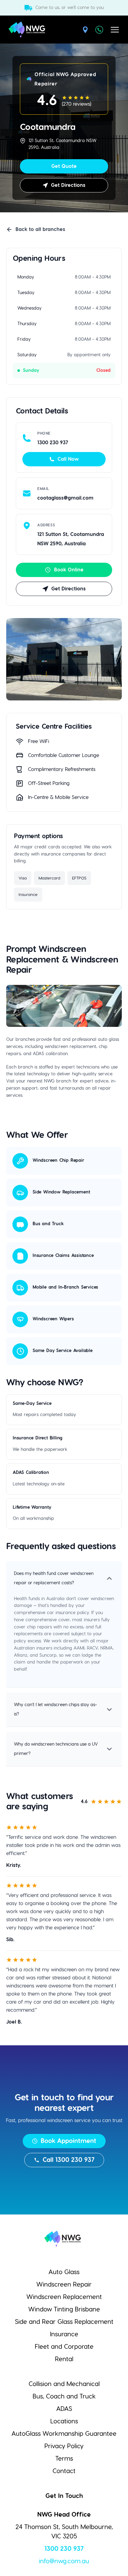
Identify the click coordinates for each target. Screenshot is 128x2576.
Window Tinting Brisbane (64, 2310)
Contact (64, 2471)
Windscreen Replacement (64, 2297)
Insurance (64, 2334)
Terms (64, 2459)
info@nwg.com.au (64, 2561)
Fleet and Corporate (64, 2347)
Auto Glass (64, 2272)
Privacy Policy (64, 2446)
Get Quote (64, 166)
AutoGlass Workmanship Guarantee (64, 2434)
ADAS (64, 2409)
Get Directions (68, 185)
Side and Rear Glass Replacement (64, 2322)
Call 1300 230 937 (69, 2160)
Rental (64, 2359)
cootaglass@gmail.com (65, 498)
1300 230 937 (64, 2549)
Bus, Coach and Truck (64, 2397)
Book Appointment (69, 2141)
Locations (64, 2421)
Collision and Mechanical (64, 2384)
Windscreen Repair (64, 2285)
